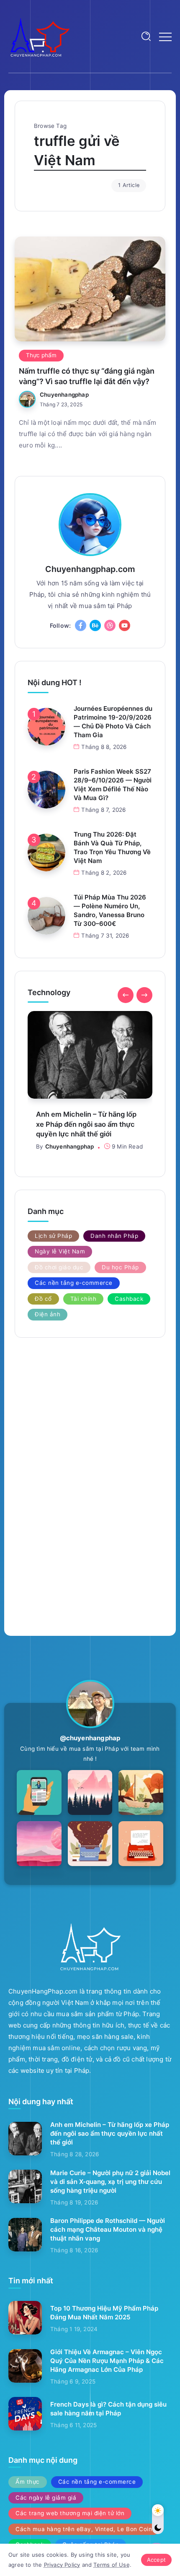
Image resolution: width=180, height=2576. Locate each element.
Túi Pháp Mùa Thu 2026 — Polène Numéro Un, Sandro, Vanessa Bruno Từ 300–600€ (110, 910)
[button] (126, 995)
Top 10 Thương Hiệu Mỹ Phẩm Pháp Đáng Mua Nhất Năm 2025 (104, 2313)
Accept (156, 2560)
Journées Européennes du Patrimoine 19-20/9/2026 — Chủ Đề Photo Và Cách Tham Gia (113, 722)
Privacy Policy (62, 2565)
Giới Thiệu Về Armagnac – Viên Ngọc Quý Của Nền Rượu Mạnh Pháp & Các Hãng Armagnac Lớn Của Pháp (107, 2361)
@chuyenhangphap (90, 1738)
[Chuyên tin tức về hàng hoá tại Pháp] (40, 36)
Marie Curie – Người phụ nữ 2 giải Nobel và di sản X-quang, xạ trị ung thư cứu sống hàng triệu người (107, 1129)
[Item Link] (90, 289)
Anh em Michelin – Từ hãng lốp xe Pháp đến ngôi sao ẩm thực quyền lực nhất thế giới (110, 2133)
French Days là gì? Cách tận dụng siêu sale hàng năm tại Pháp (108, 2409)
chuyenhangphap (64, 395)
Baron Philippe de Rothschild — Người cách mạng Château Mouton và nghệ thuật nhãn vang (108, 2229)
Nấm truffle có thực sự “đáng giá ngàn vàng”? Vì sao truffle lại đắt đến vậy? (87, 376)
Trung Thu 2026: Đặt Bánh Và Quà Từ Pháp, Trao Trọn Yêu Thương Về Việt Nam (112, 847)
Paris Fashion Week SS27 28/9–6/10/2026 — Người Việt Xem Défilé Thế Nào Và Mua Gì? (113, 785)
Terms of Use (111, 2565)
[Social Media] (81, 625)
